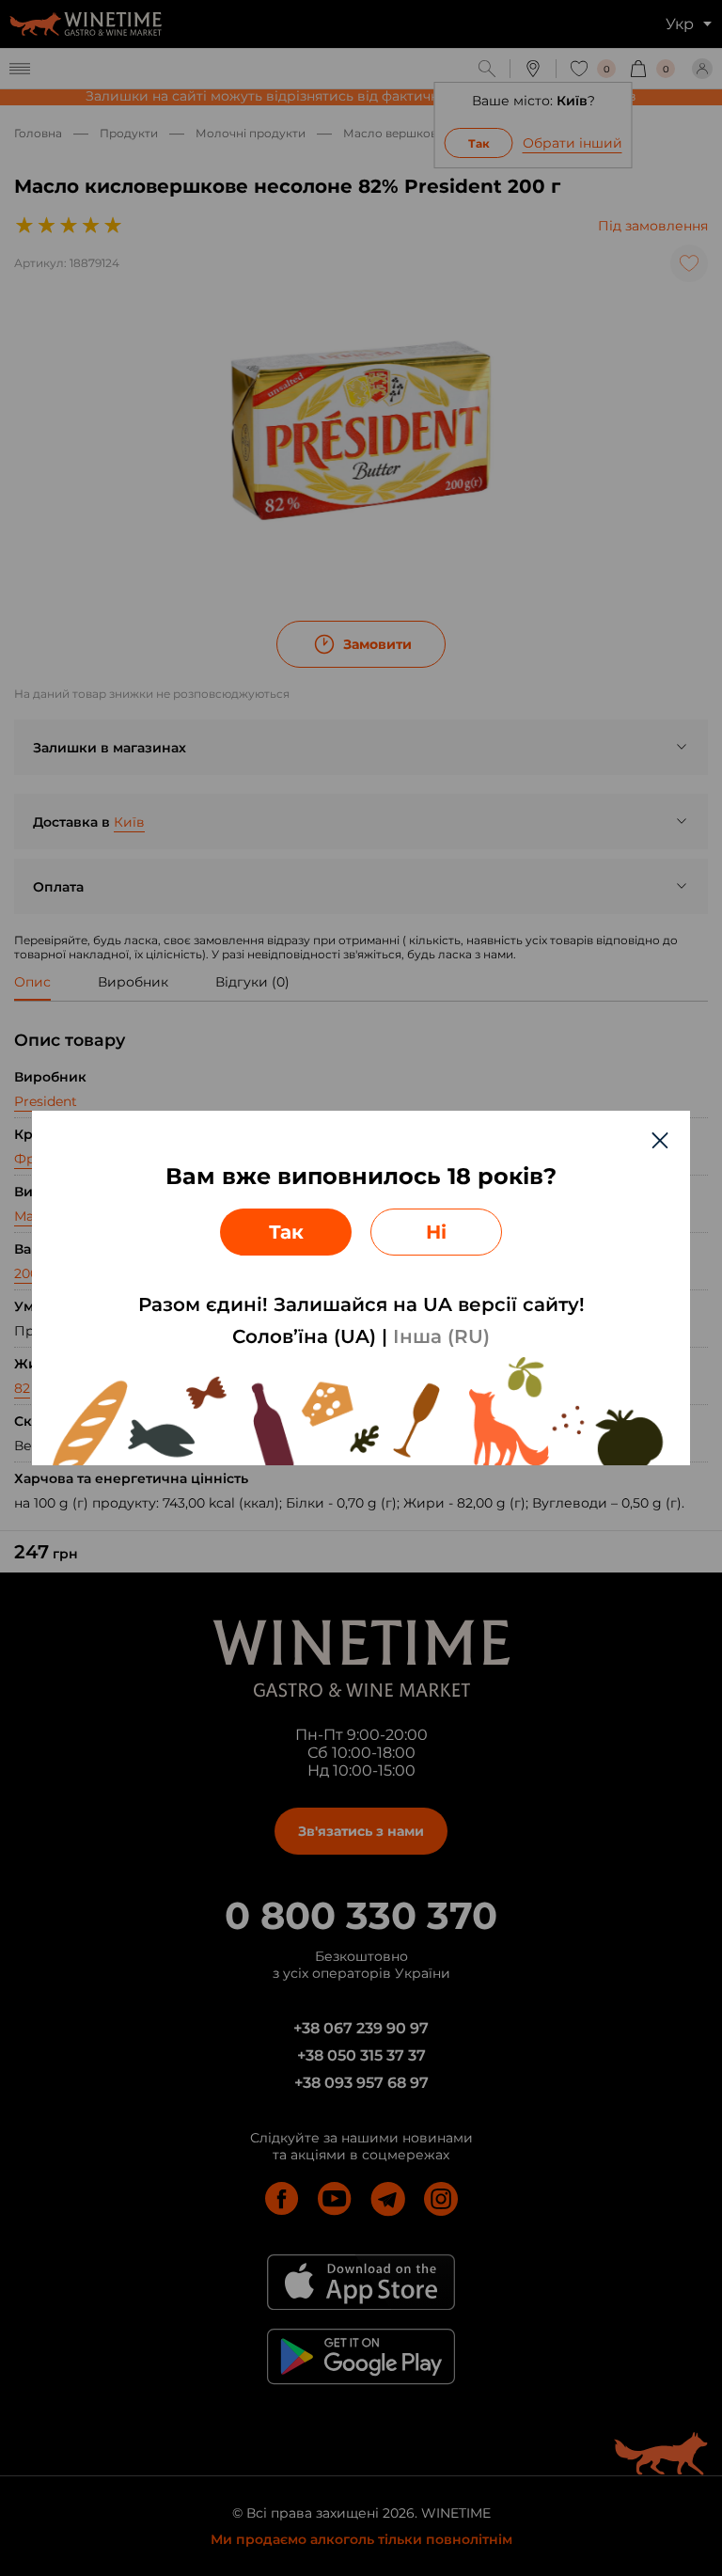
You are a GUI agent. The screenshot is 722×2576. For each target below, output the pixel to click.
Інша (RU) (441, 1336)
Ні (436, 1232)
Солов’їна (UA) (304, 1336)
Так (286, 1232)
